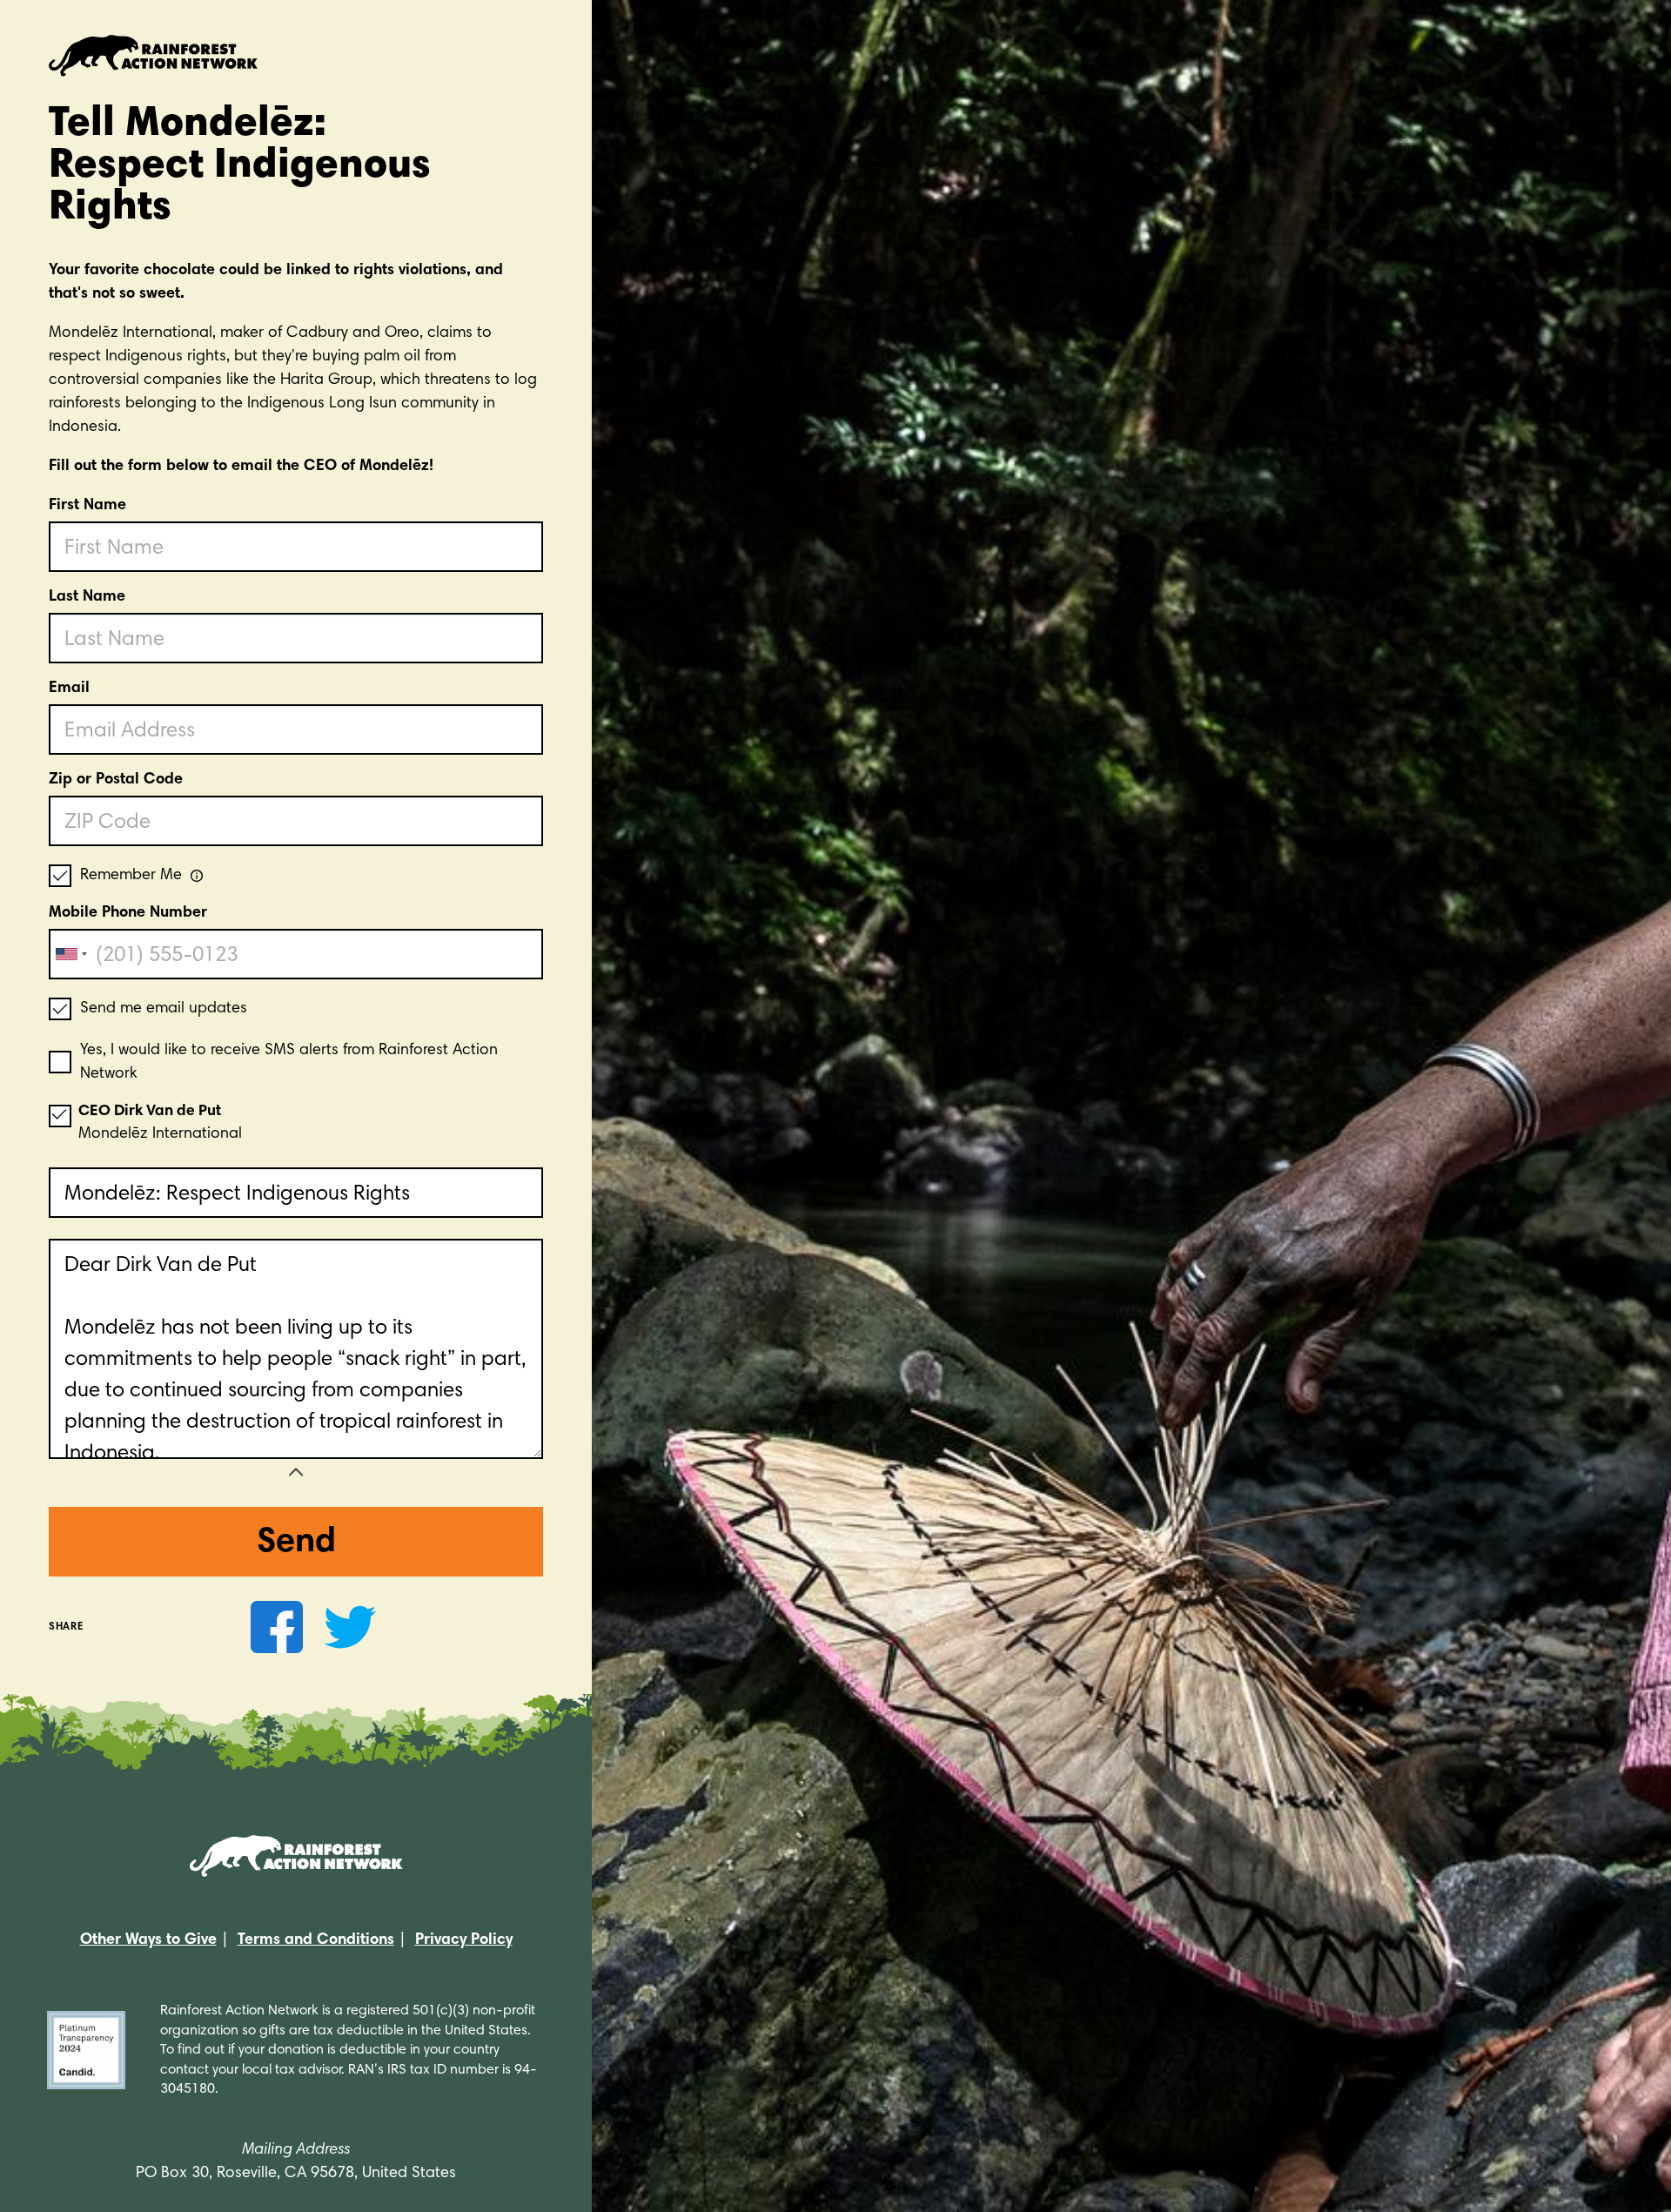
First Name (87, 506)
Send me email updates (164, 1009)
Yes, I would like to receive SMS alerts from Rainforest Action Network (289, 1062)
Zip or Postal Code (116, 780)
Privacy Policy (464, 1940)
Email (69, 689)
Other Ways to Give (148, 1940)
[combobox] (70, 954)
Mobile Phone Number (128, 913)
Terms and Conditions (316, 1940)
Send (296, 1543)
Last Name (87, 597)
